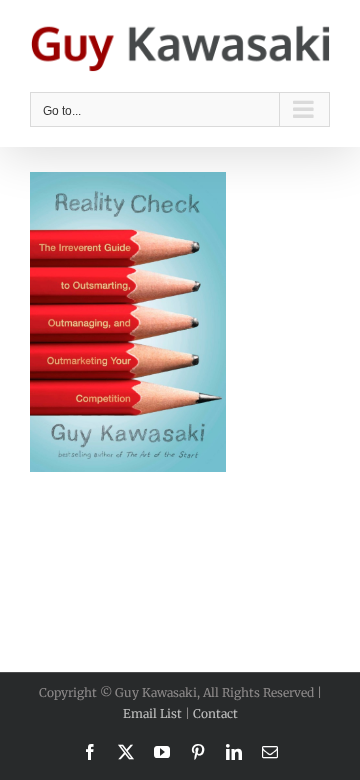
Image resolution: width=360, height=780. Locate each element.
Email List (152, 713)
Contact (215, 713)
